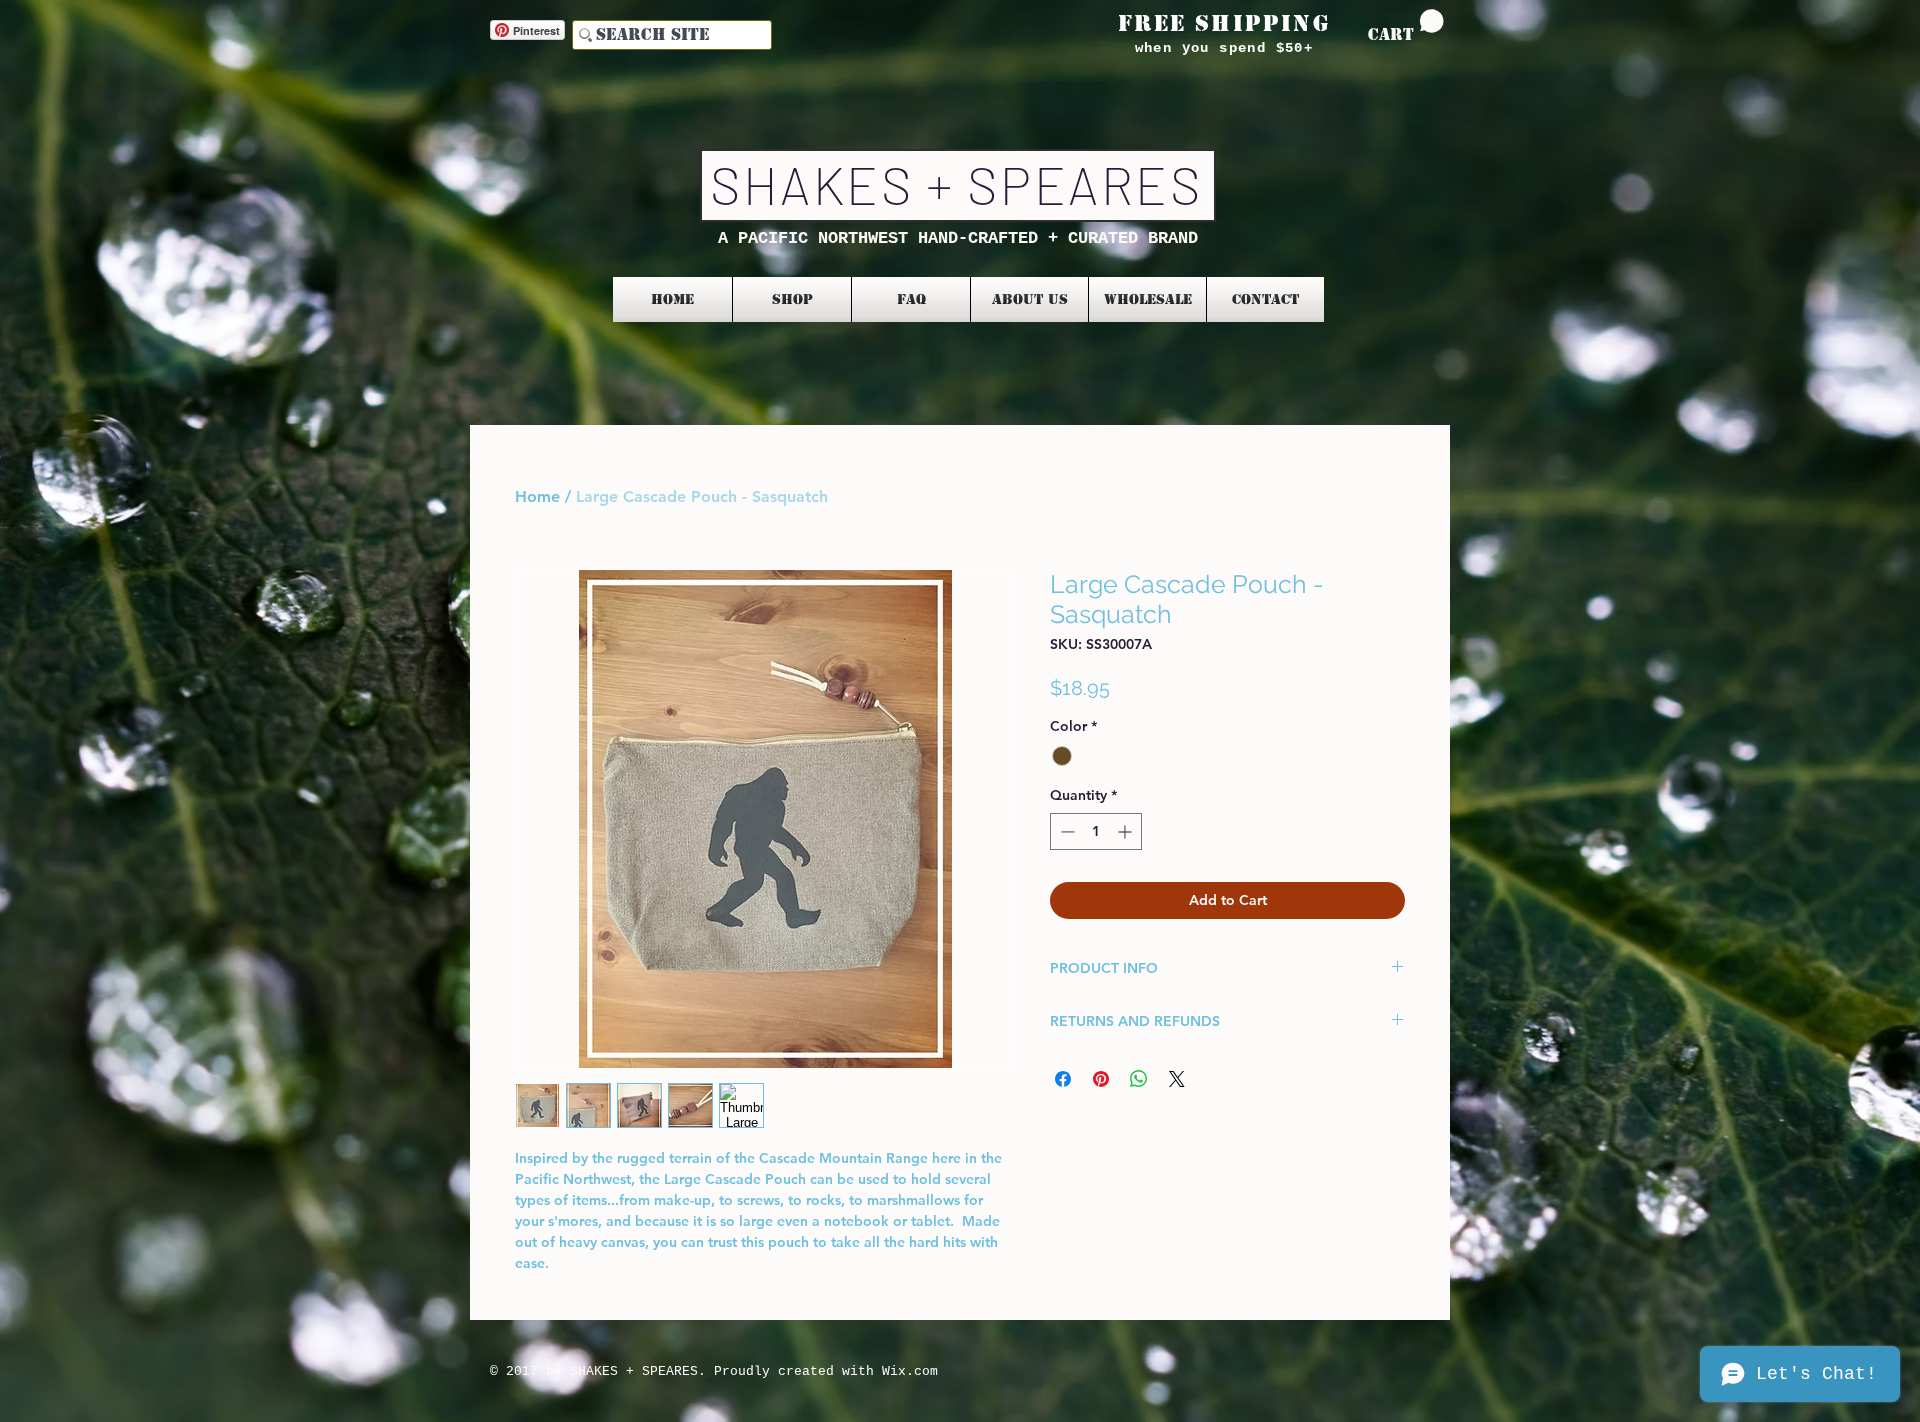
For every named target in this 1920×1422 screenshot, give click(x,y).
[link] (1406, 26)
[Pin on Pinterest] (1101, 1079)
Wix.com (910, 1371)
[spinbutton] (1096, 831)
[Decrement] (1065, 831)
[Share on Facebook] (1063, 1079)
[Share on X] (1177, 1079)
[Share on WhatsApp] (1139, 1079)
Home (537, 496)
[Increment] (1126, 831)
